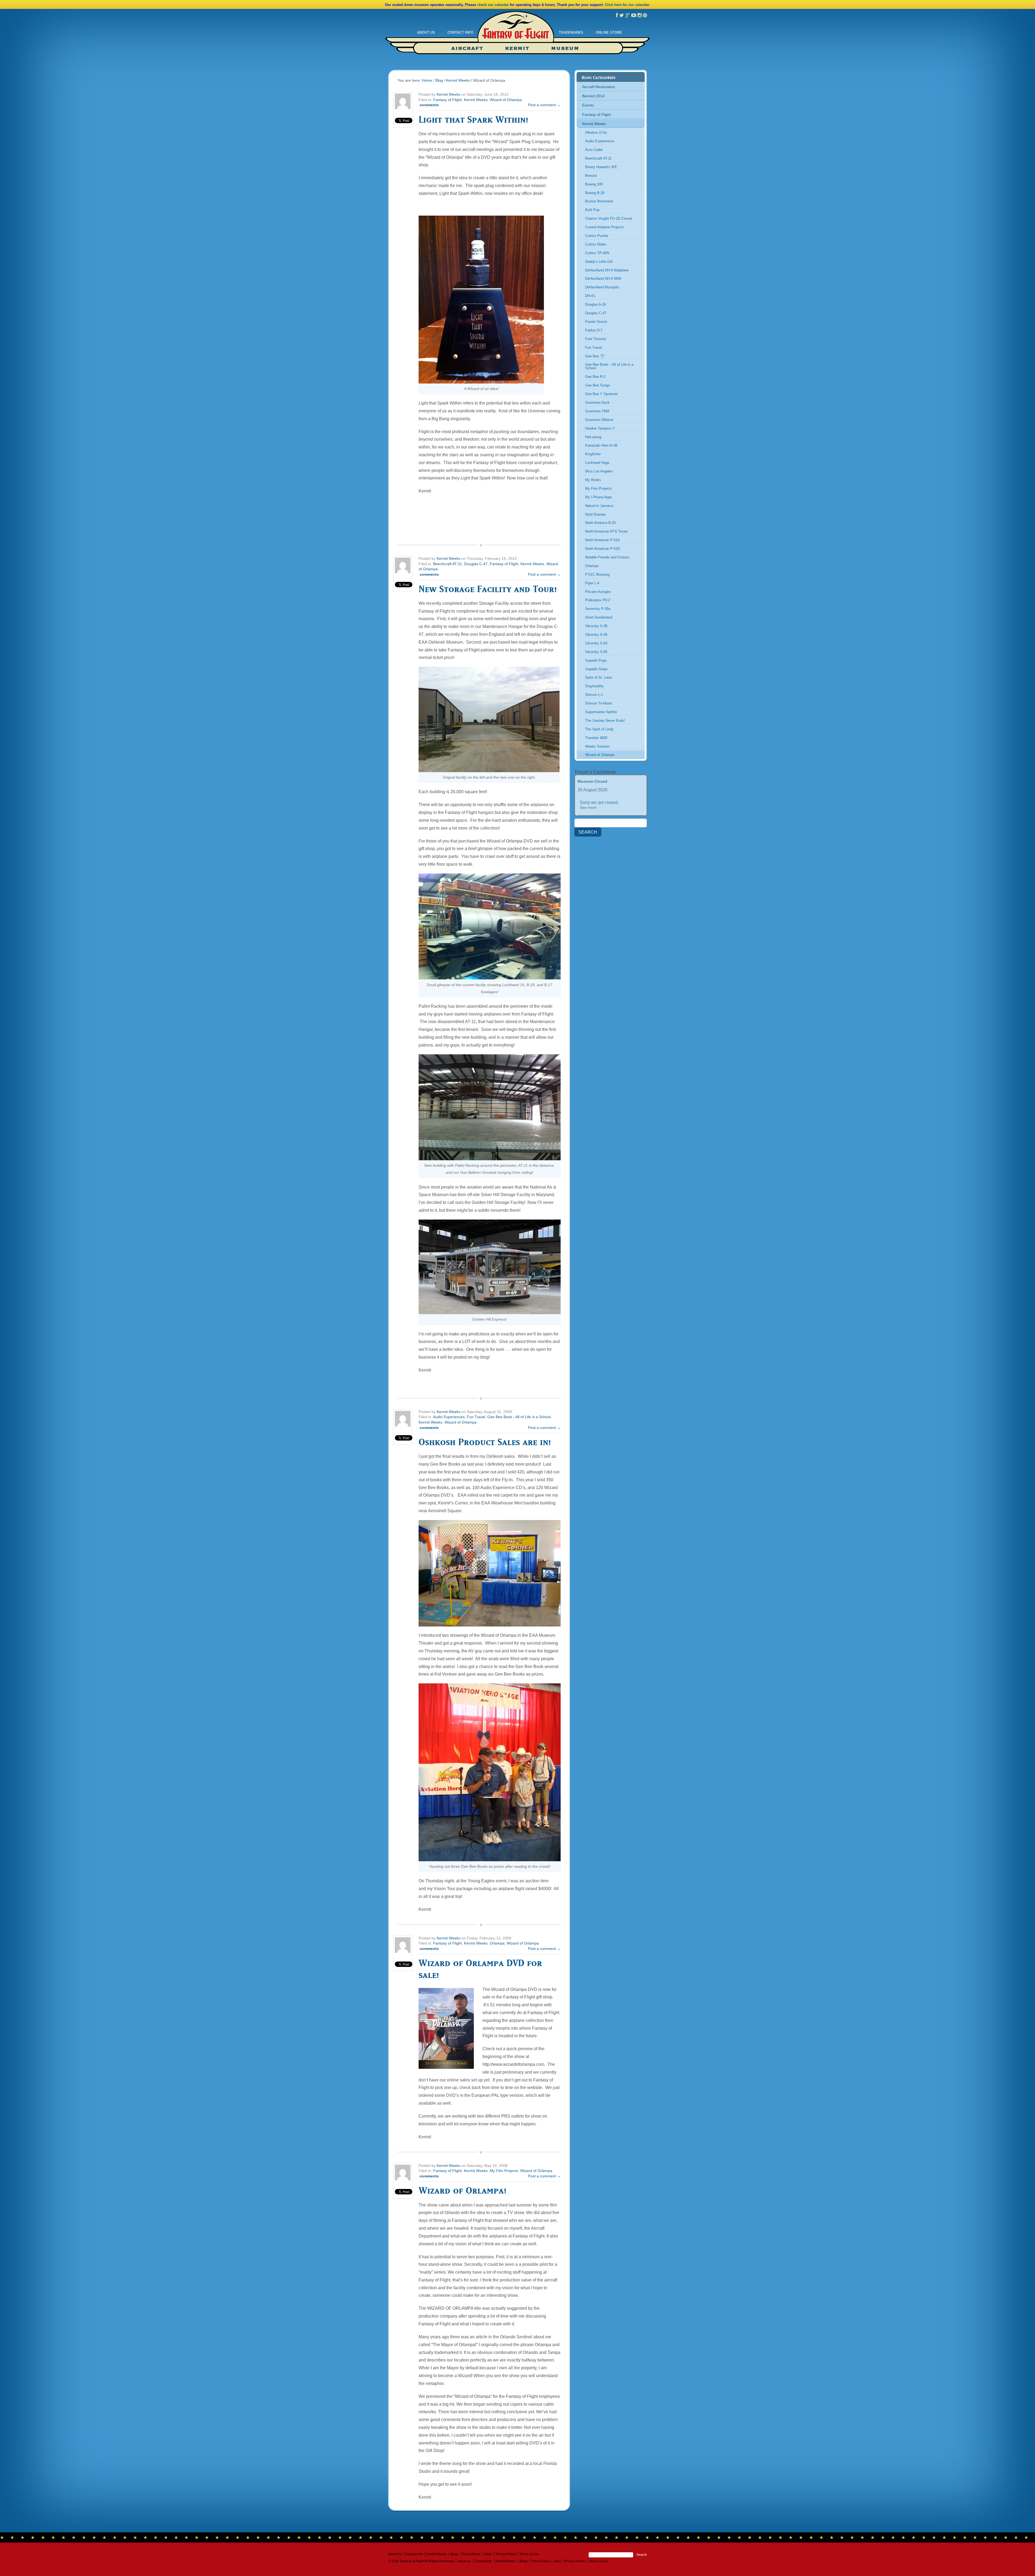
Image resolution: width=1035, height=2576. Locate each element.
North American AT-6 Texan (606, 531)
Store (488, 2554)
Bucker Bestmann (599, 201)
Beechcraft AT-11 (448, 564)
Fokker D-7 (594, 330)
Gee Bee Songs (598, 385)
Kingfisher (593, 454)
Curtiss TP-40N (597, 253)
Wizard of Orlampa (506, 100)
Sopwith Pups (596, 660)
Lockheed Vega (597, 463)
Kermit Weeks (458, 80)
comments (429, 105)
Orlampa (497, 1943)
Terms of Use (529, 2554)
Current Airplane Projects (605, 227)
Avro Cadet (594, 150)
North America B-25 (600, 523)
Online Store (609, 32)
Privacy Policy (506, 2554)
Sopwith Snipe (596, 669)
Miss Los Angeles (599, 471)
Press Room (471, 2554)
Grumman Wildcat (599, 420)
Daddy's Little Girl (599, 262)
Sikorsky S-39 (596, 635)
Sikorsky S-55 (596, 652)
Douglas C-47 (476, 564)
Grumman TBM (597, 411)
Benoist (591, 176)
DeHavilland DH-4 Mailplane (607, 270)
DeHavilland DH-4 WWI (603, 279)
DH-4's (590, 296)
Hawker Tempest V (600, 428)
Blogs (455, 2554)
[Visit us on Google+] (628, 15)
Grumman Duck (597, 403)
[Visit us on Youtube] (634, 15)
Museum (565, 49)
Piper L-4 (592, 583)
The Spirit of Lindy (599, 729)
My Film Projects (504, 2171)
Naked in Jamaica (599, 506)
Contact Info (460, 32)
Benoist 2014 (593, 96)
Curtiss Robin (596, 244)
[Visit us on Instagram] (639, 15)
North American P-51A (603, 540)
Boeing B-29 (595, 193)
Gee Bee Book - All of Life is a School (519, 1417)
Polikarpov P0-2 (598, 600)
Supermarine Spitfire (601, 712)
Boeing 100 (594, 184)
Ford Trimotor (596, 339)
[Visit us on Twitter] (622, 15)
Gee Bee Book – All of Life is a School (609, 366)
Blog (439, 80)
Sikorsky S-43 (596, 643)
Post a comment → (544, 105)
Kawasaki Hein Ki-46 (601, 445)
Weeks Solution (597, 746)
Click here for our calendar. (627, 5)
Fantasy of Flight (516, 30)
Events (588, 105)
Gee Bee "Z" (595, 356)
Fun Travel (476, 1417)
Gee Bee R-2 (595, 377)
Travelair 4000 (596, 738)
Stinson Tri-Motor (599, 703)
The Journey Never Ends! (605, 721)
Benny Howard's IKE (601, 167)
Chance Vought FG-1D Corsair (609, 218)
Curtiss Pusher (597, 236)
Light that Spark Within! (473, 119)
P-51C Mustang (597, 574)
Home (427, 80)
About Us (426, 32)
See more (588, 807)
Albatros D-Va (596, 132)
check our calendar (493, 5)
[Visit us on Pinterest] (645, 15)
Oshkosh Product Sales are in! (485, 1442)
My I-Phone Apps (599, 497)
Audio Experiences (449, 1417)
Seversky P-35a (598, 609)
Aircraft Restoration (599, 87)
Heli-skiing (593, 437)
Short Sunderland (599, 617)
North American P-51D (603, 549)
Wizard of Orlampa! (463, 2190)
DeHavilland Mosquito (602, 287)
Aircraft (467, 49)
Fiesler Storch (596, 322)
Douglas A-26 (596, 304)
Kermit (517, 49)
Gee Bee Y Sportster (601, 394)
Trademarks (571, 32)
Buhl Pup (592, 210)
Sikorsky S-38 (596, 626)
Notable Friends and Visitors (607, 557)
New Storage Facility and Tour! (488, 589)
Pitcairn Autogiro (598, 592)
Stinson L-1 (594, 695)
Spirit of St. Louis (599, 677)
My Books (593, 480)
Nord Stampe (595, 514)
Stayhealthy (594, 686)
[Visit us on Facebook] (617, 15)
